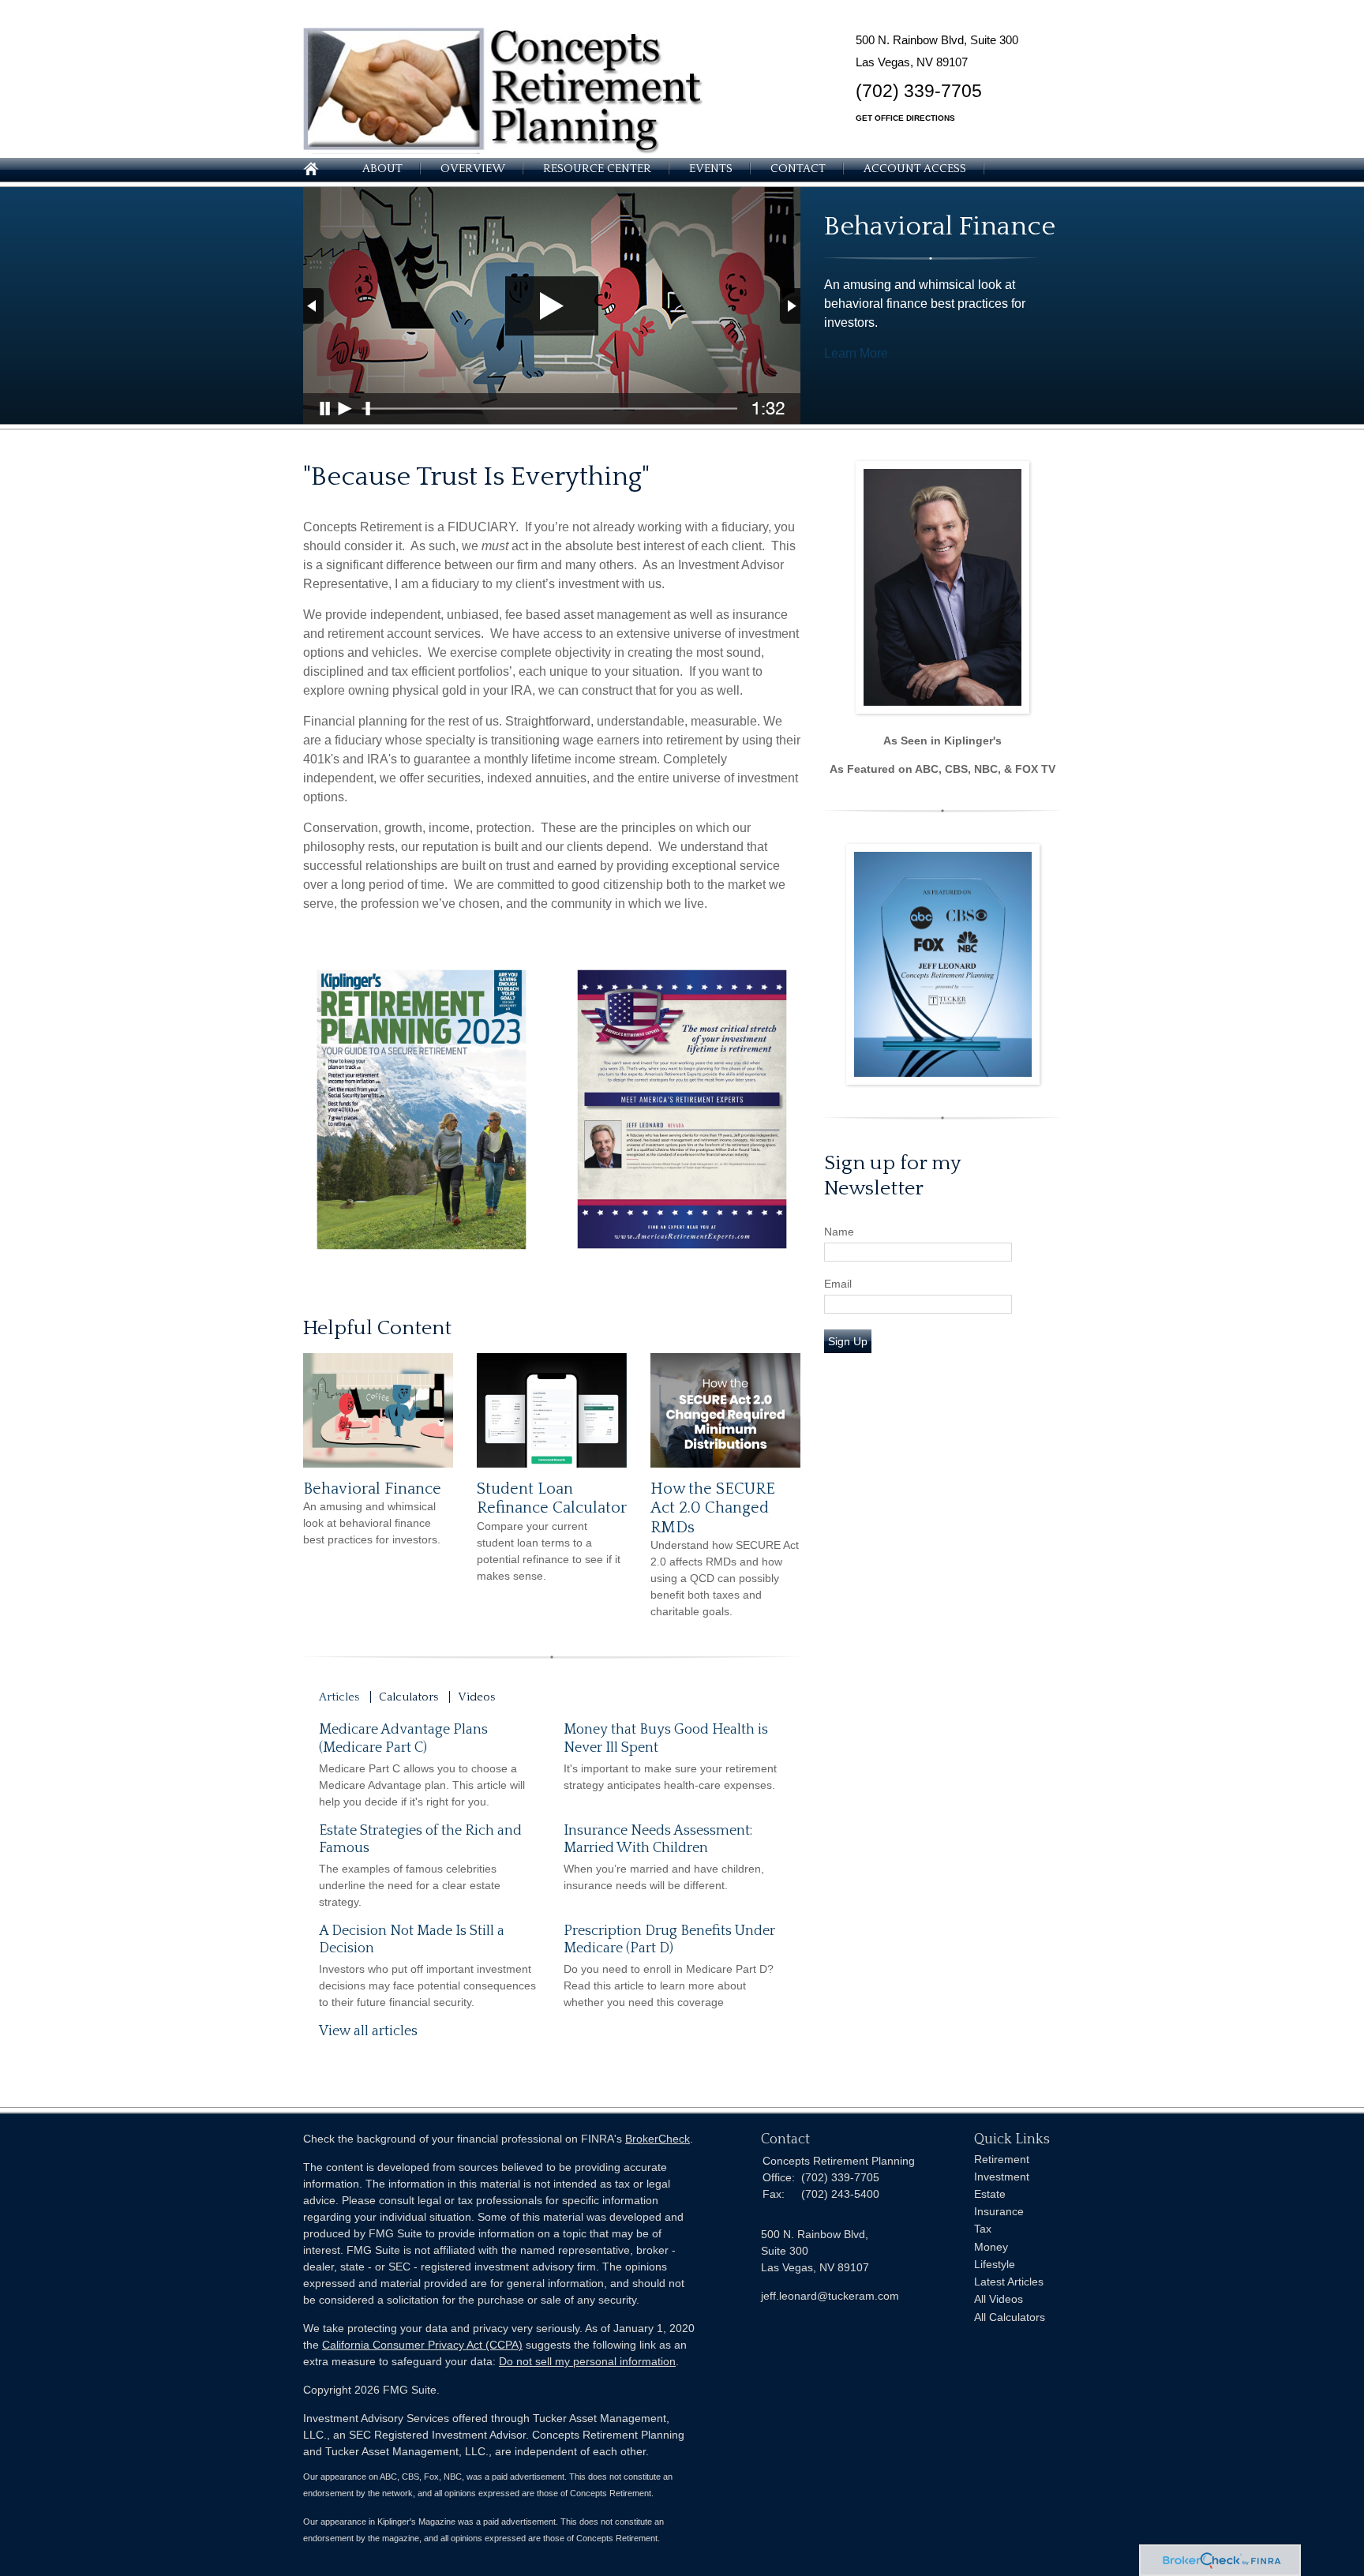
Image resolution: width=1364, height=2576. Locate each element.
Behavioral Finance (372, 1489)
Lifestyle (995, 2264)
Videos (476, 1697)
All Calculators (1010, 2317)
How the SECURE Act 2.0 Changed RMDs (713, 1508)
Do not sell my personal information (587, 2361)
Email (838, 1284)
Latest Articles (1009, 2282)
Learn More (856, 353)
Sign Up (848, 1341)
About (382, 169)
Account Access (915, 169)
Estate (990, 2194)
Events (711, 169)
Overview (473, 169)
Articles (339, 1697)
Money (991, 2247)
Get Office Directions (905, 118)
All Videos (999, 2299)
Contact (798, 169)
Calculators (408, 1697)
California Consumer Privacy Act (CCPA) (422, 2345)
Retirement (1002, 2159)
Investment (1002, 2177)
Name (839, 1232)
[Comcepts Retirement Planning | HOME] (503, 150)
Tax (983, 2229)
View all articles (368, 2031)
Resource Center (597, 169)
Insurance (999, 2211)
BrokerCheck (658, 2139)
